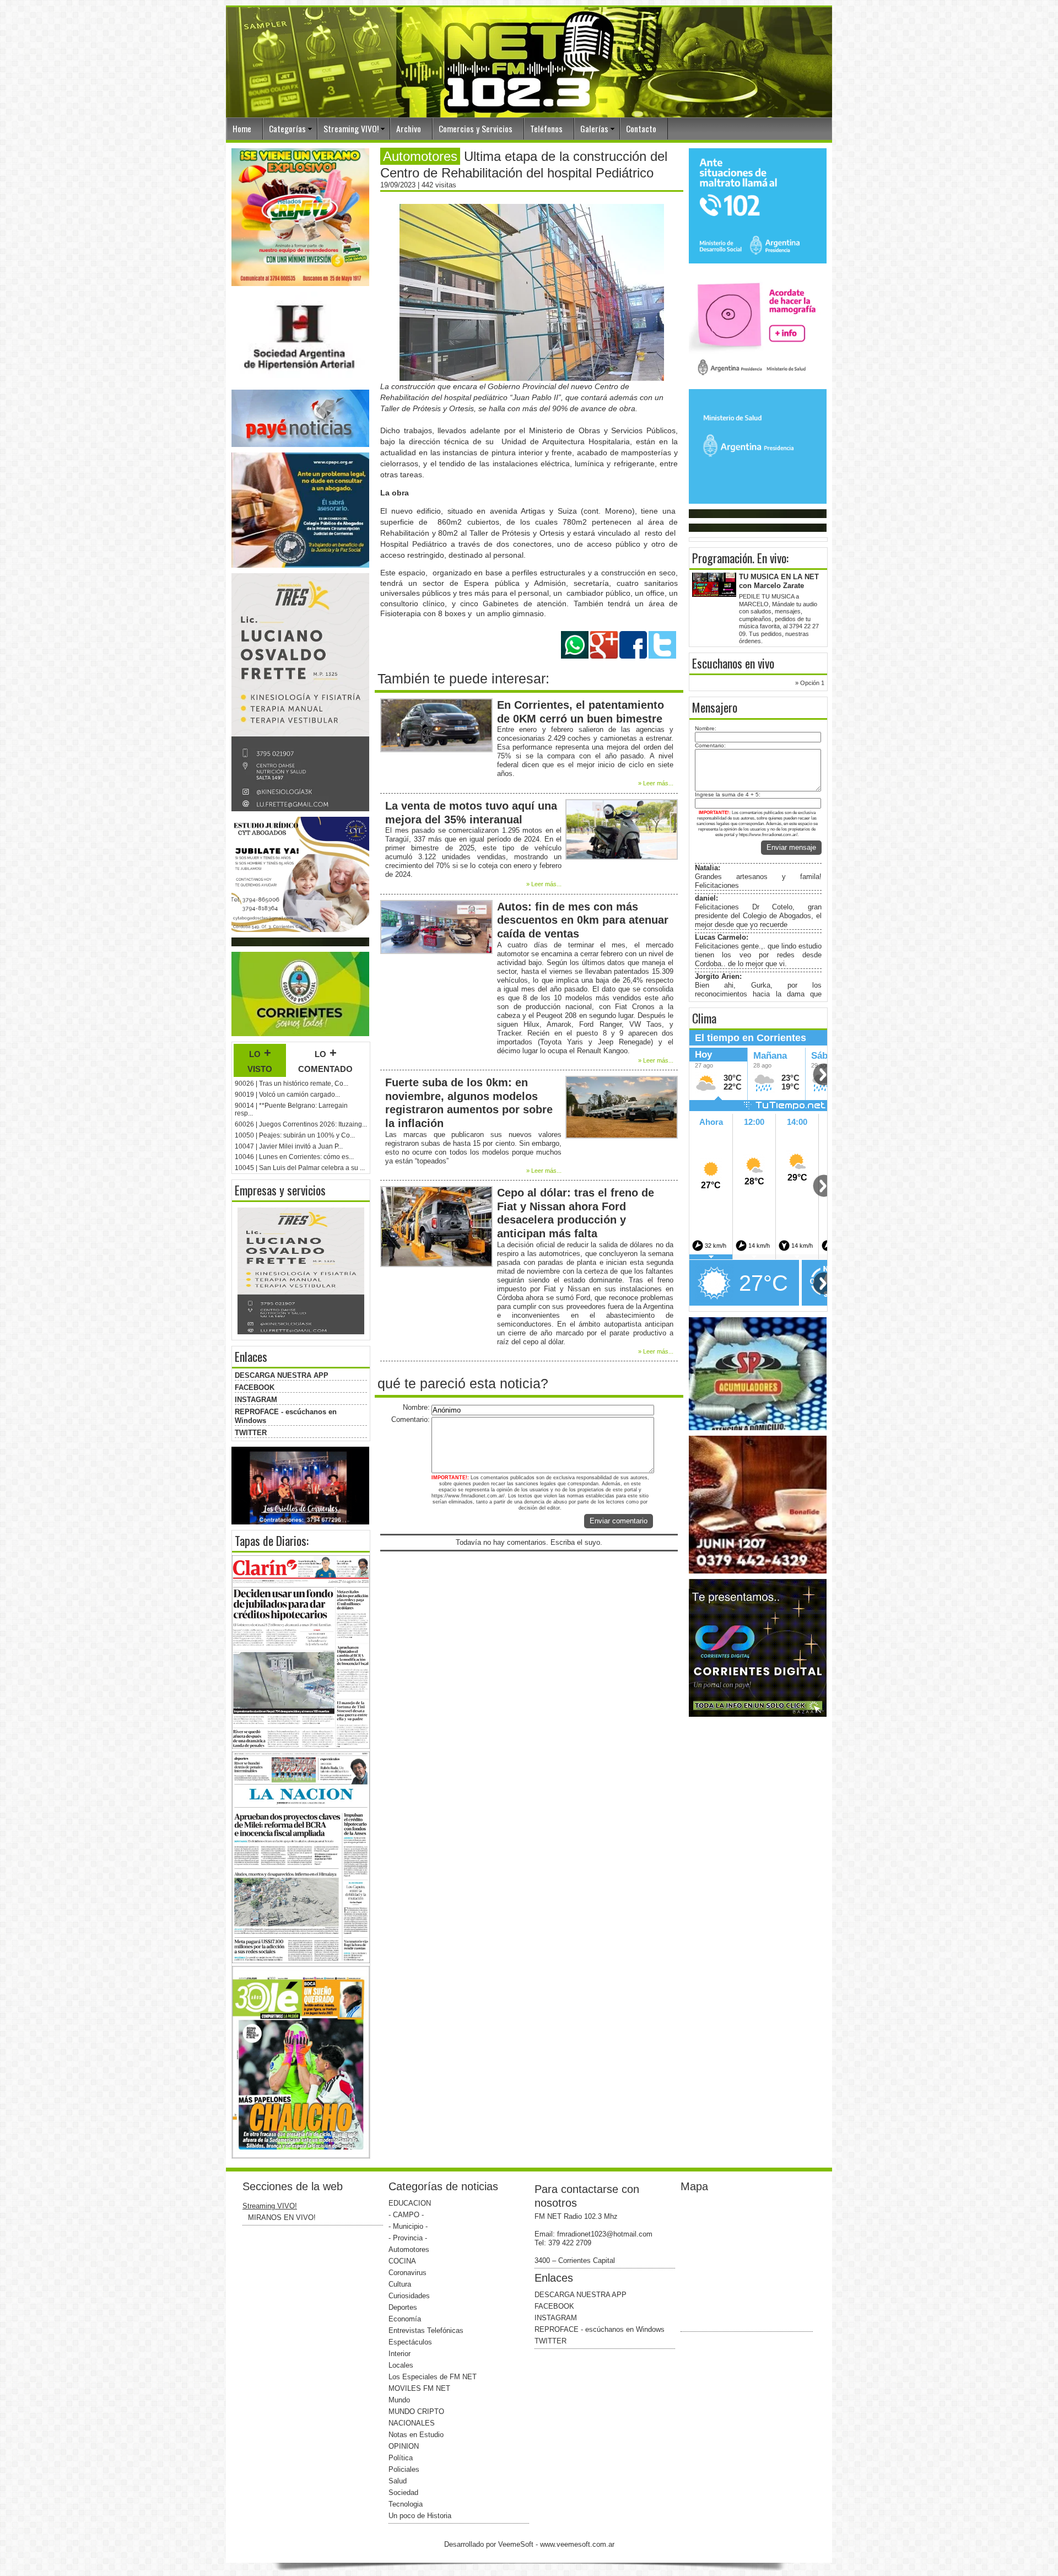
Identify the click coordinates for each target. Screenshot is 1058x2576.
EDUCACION (410, 2203)
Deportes (403, 2307)
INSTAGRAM (256, 1400)
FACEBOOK (255, 1387)
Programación (722, 558)
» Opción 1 (810, 683)
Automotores (409, 2249)
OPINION (404, 2446)
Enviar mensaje (791, 847)
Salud (398, 2481)
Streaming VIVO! (351, 128)
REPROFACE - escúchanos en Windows (600, 2329)
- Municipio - (408, 2226)
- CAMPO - (406, 2215)
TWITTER (251, 1433)
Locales (401, 2365)
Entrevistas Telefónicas (426, 2330)
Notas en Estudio (416, 2435)
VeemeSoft (517, 2544)
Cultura (400, 2284)
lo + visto (260, 1060)
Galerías (594, 128)
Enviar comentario (619, 1521)
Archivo (409, 128)
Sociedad (403, 2493)
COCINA (402, 2261)
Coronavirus (407, 2273)
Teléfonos (546, 128)
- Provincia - (408, 2238)
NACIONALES (412, 2423)
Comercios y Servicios (476, 128)
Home (242, 128)
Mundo (399, 2400)
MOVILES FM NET (419, 2388)
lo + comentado (325, 1060)
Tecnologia (406, 2504)
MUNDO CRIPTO (416, 2411)
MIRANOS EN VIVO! (282, 2217)
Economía (405, 2319)
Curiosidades (409, 2296)
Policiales (404, 2469)
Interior (400, 2354)
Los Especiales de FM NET (433, 2377)
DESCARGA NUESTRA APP (282, 1375)
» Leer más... (656, 783)
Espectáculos (410, 2342)
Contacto (641, 128)
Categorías (287, 128)
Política (401, 2458)
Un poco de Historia (420, 2516)
